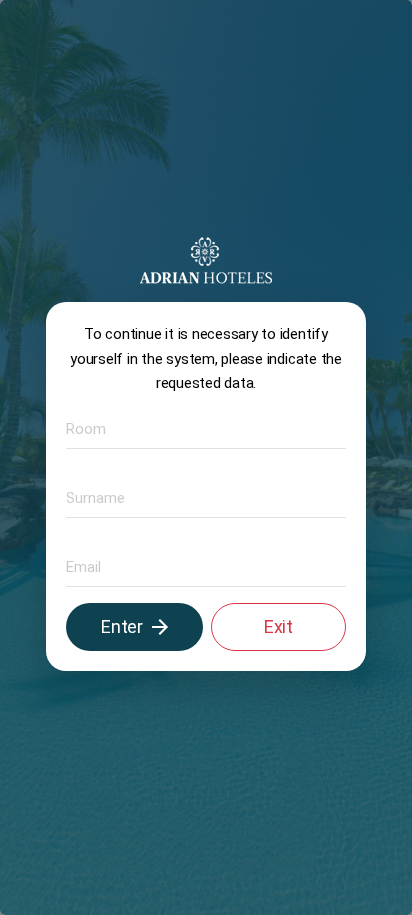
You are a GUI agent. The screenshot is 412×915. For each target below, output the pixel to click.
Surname (88, 496)
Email (79, 565)
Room (80, 427)
